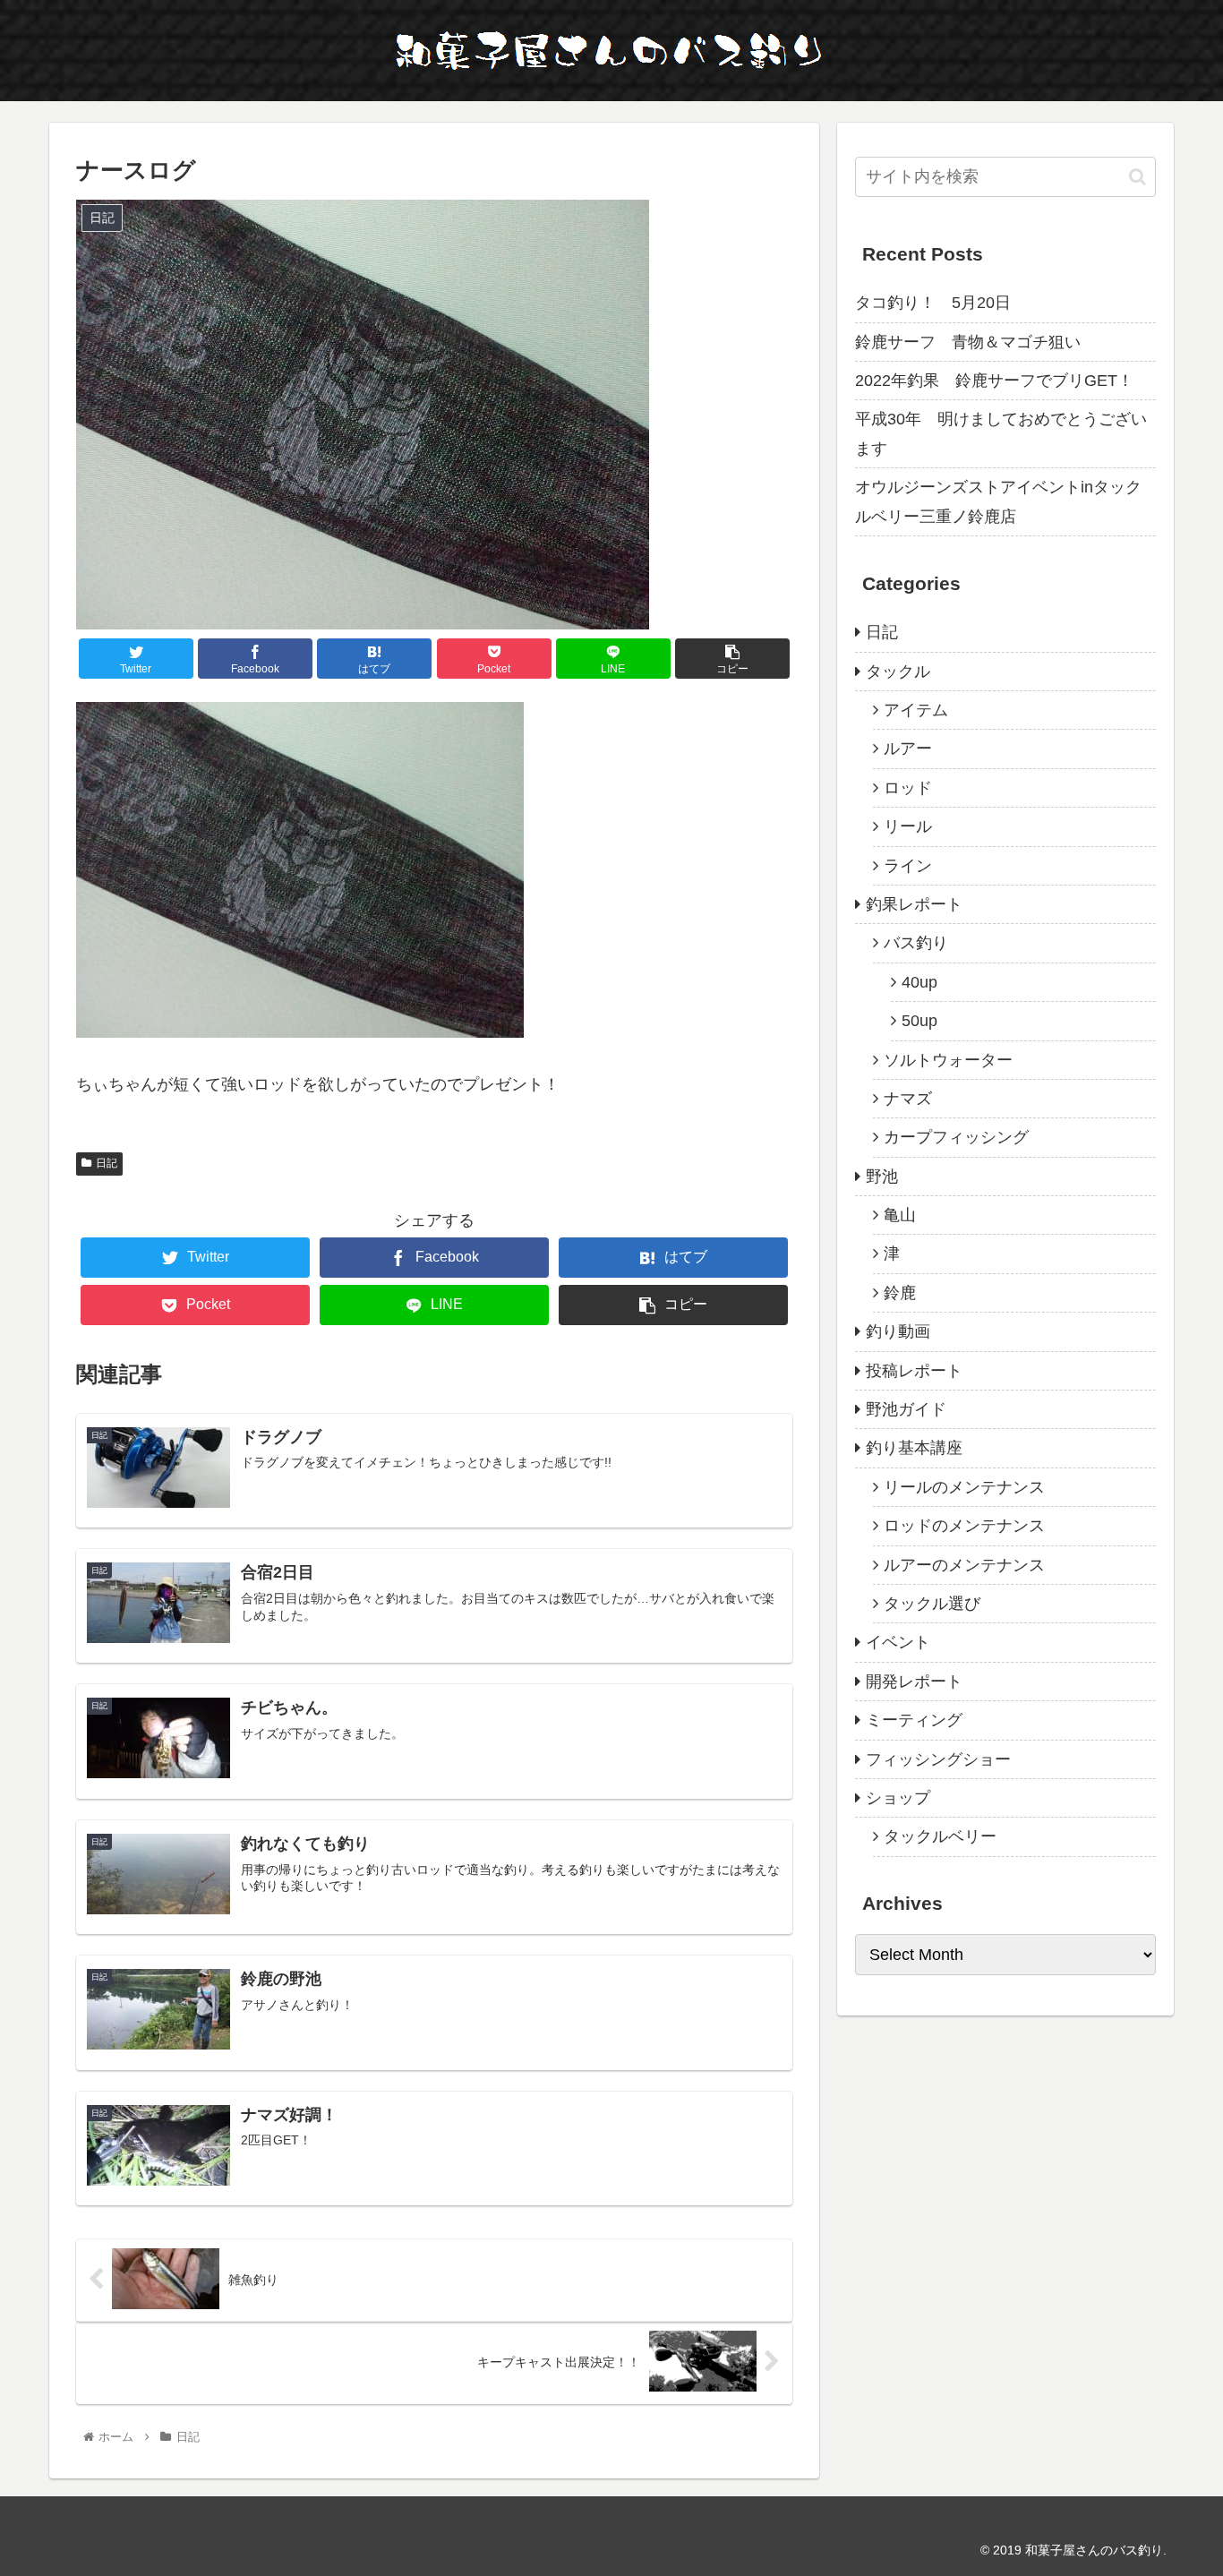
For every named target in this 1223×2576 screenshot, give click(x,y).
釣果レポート (914, 904)
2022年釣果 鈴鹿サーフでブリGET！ (994, 381)
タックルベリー (940, 1836)
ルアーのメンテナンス (964, 1565)
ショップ (898, 1798)
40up (919, 982)
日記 (107, 1163)
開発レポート (914, 1682)
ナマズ (908, 1099)
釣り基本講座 (914, 1448)
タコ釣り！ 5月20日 (933, 303)
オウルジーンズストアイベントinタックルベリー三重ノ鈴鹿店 (998, 501)
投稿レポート (914, 1371)
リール (908, 826)
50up (919, 1021)
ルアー (908, 749)
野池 (882, 1177)
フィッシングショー (938, 1759)
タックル (898, 672)
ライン (908, 866)
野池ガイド (906, 1409)
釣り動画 (898, 1331)
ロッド (908, 788)
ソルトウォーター (948, 1060)
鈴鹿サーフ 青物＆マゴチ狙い (968, 342)
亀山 (900, 1215)
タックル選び (932, 1604)
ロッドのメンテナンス (964, 1526)
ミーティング (914, 1720)
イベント (898, 1642)
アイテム (916, 710)
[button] (1137, 177)
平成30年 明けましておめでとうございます (1001, 433)
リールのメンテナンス (964, 1487)
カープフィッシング (956, 1137)
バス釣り (916, 943)
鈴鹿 (900, 1293)
